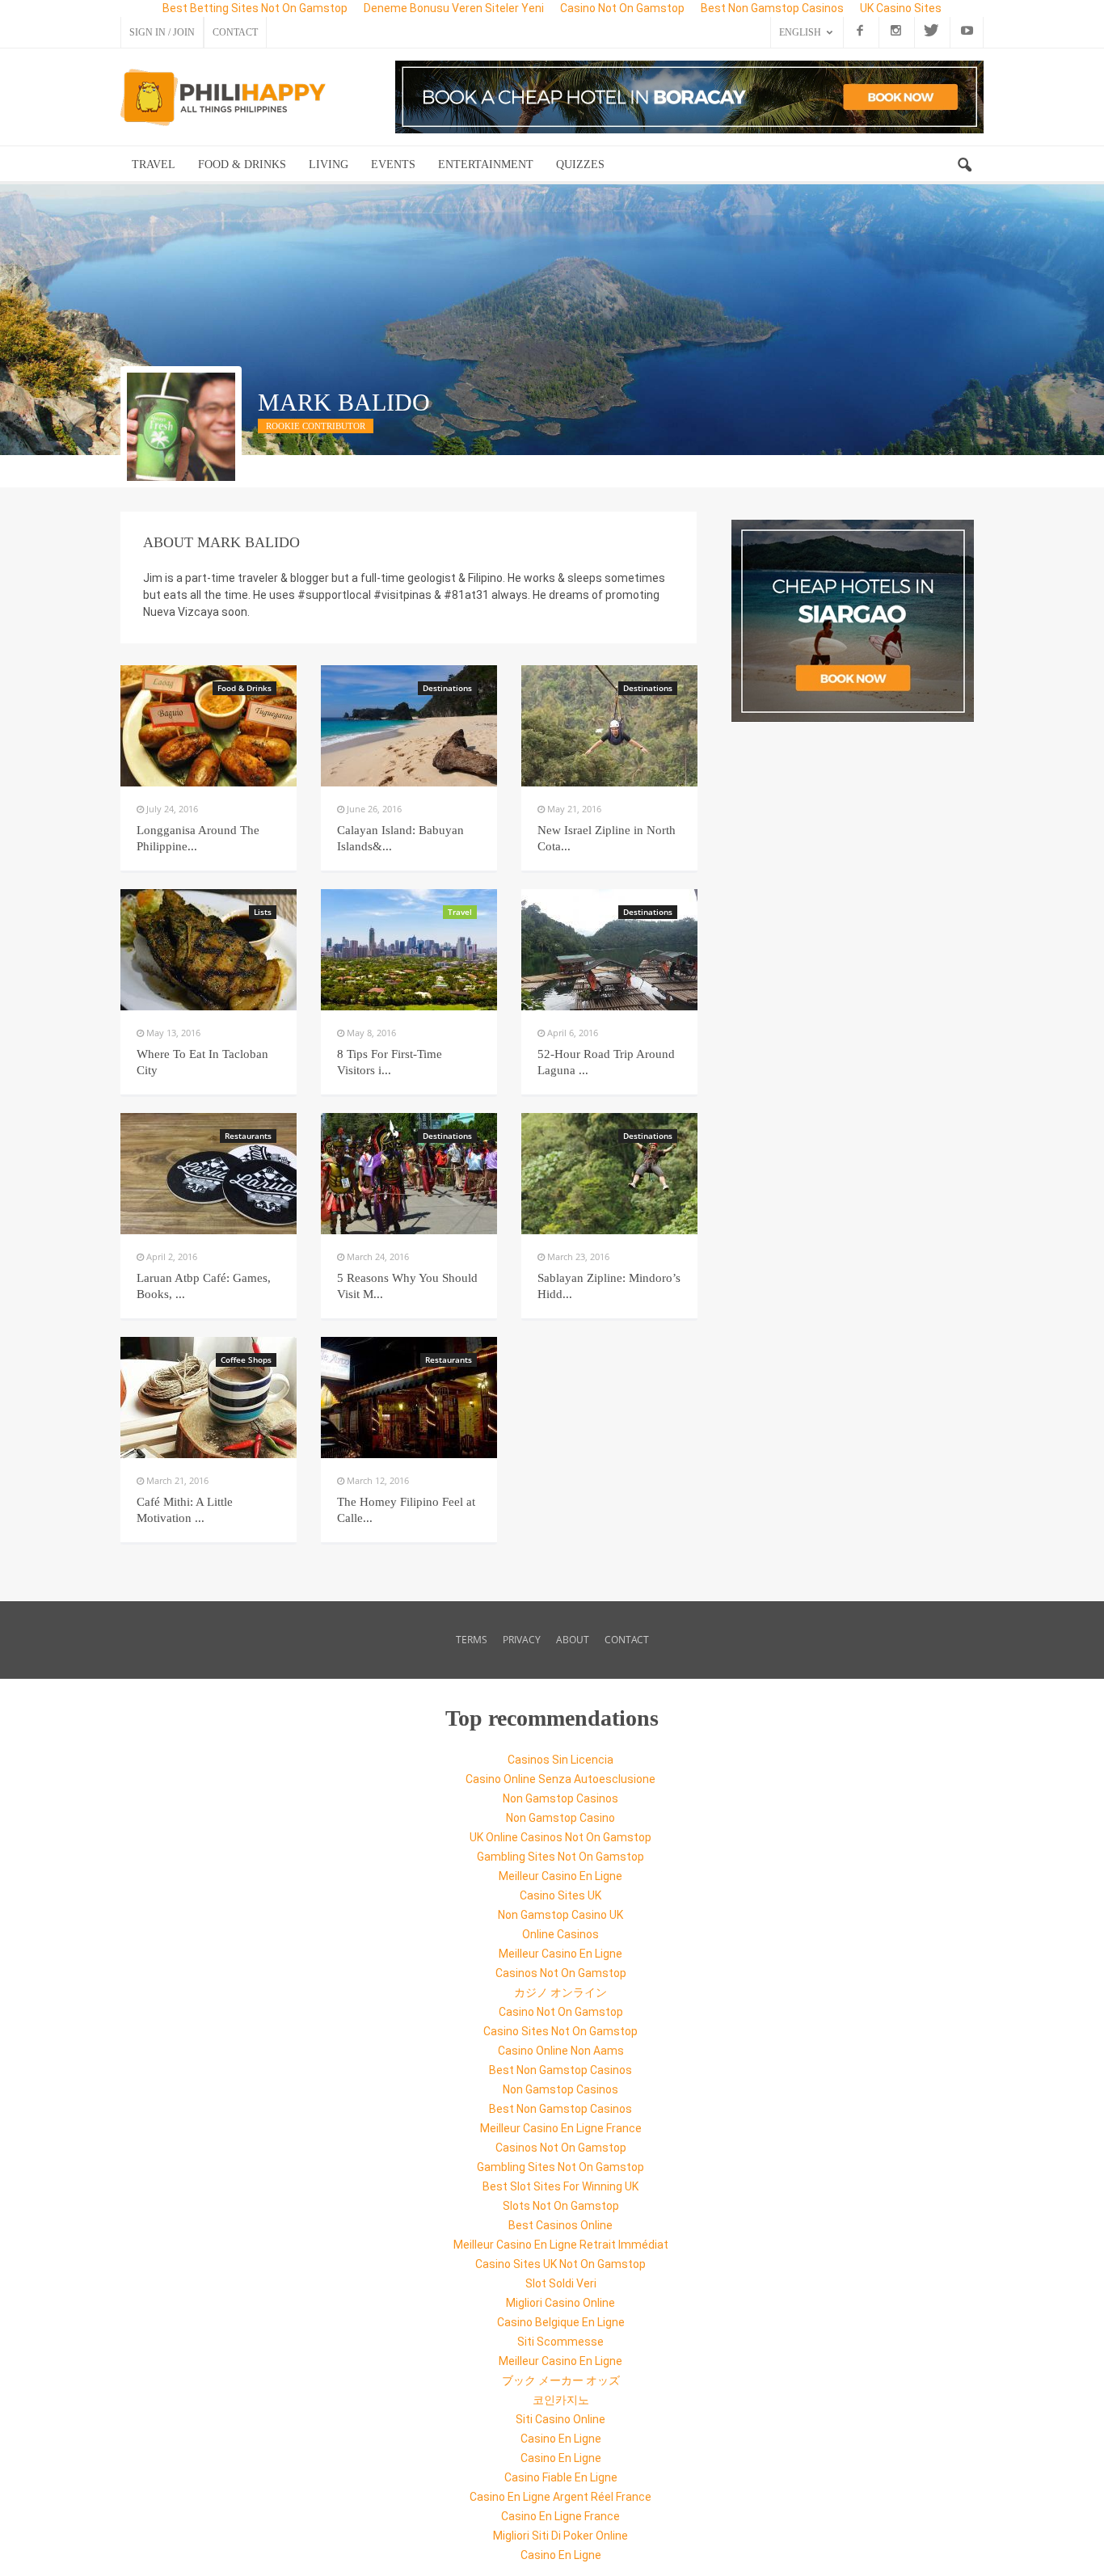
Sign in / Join (162, 32)
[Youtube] (967, 32)
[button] (964, 166)
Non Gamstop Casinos (560, 1798)
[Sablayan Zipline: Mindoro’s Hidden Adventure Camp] (609, 1174)
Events (393, 164)
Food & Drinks (242, 164)
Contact (235, 32)
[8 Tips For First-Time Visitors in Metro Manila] (409, 950)
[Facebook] (860, 32)
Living (329, 164)
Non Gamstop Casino (560, 1818)
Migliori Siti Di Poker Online (560, 2536)
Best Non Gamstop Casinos (560, 2070)
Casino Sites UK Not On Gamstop (560, 2264)
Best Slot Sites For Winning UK (560, 2186)
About (573, 1640)
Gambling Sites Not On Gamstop (560, 1857)
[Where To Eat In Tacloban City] (209, 950)
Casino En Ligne (561, 2439)
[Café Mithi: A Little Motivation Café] (209, 1398)
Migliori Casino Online (560, 2303)
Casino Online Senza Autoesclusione (560, 1779)
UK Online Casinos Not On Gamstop (560, 1837)
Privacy (522, 1640)
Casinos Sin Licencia (560, 1760)
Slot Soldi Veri (561, 2283)
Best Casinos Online (560, 2225)
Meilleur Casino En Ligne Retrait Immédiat (561, 2245)
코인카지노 (561, 2400)
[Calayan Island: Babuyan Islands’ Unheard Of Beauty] (409, 726)
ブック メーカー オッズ (561, 2380)
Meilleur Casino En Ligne (560, 1876)
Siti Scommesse (560, 2342)
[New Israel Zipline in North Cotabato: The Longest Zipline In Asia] (609, 726)
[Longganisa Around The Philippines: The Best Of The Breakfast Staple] (209, 726)
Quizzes (580, 164)
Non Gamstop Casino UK (560, 1915)
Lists (263, 912)
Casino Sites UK (560, 1895)
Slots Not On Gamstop (561, 2206)
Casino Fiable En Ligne (561, 2477)
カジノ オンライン (560, 1992)
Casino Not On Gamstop (561, 2012)
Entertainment (486, 164)
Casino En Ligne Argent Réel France (560, 2497)
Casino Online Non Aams (561, 2051)
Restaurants (248, 1136)
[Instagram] (895, 32)
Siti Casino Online (560, 2419)
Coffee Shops (246, 1360)
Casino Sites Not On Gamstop (560, 2031)
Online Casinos (560, 1934)
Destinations (447, 688)
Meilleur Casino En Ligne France (561, 2128)
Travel (154, 164)
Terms (472, 1640)
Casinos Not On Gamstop (561, 1973)
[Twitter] (931, 32)
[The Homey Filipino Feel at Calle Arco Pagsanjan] (409, 1398)
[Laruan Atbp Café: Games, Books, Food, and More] (209, 1174)
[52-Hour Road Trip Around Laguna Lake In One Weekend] (609, 950)
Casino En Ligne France (560, 2516)
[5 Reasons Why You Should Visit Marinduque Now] (409, 1174)
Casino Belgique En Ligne (561, 2322)
